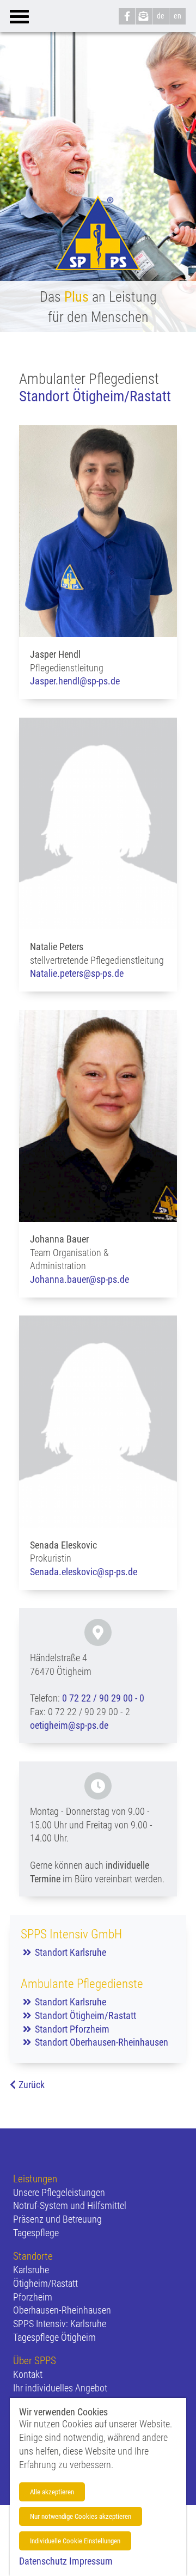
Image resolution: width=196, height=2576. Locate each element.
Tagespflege (36, 2233)
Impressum (91, 2561)
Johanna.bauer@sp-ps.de (79, 1280)
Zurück (32, 2085)
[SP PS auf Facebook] (127, 16)
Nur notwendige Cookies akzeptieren (81, 2516)
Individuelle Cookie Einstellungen (75, 2541)
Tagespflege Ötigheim (54, 2338)
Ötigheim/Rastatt (45, 2284)
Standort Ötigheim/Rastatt (85, 2016)
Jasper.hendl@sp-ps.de (75, 681)
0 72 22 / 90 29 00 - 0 (103, 1698)
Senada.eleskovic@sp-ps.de (84, 1572)
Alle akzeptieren (52, 2492)
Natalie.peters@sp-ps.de (77, 974)
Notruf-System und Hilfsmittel (70, 2206)
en (177, 16)
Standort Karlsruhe (71, 1953)
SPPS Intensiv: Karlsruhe (60, 2324)
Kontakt (28, 2375)
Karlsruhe (31, 2270)
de (161, 16)
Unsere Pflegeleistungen (59, 2193)
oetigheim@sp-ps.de (69, 1726)
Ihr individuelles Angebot (60, 2388)
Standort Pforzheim (72, 2029)
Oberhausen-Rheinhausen (62, 2310)
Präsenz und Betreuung (57, 2219)
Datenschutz (43, 2561)
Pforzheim (33, 2297)
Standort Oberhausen (75, 2042)
